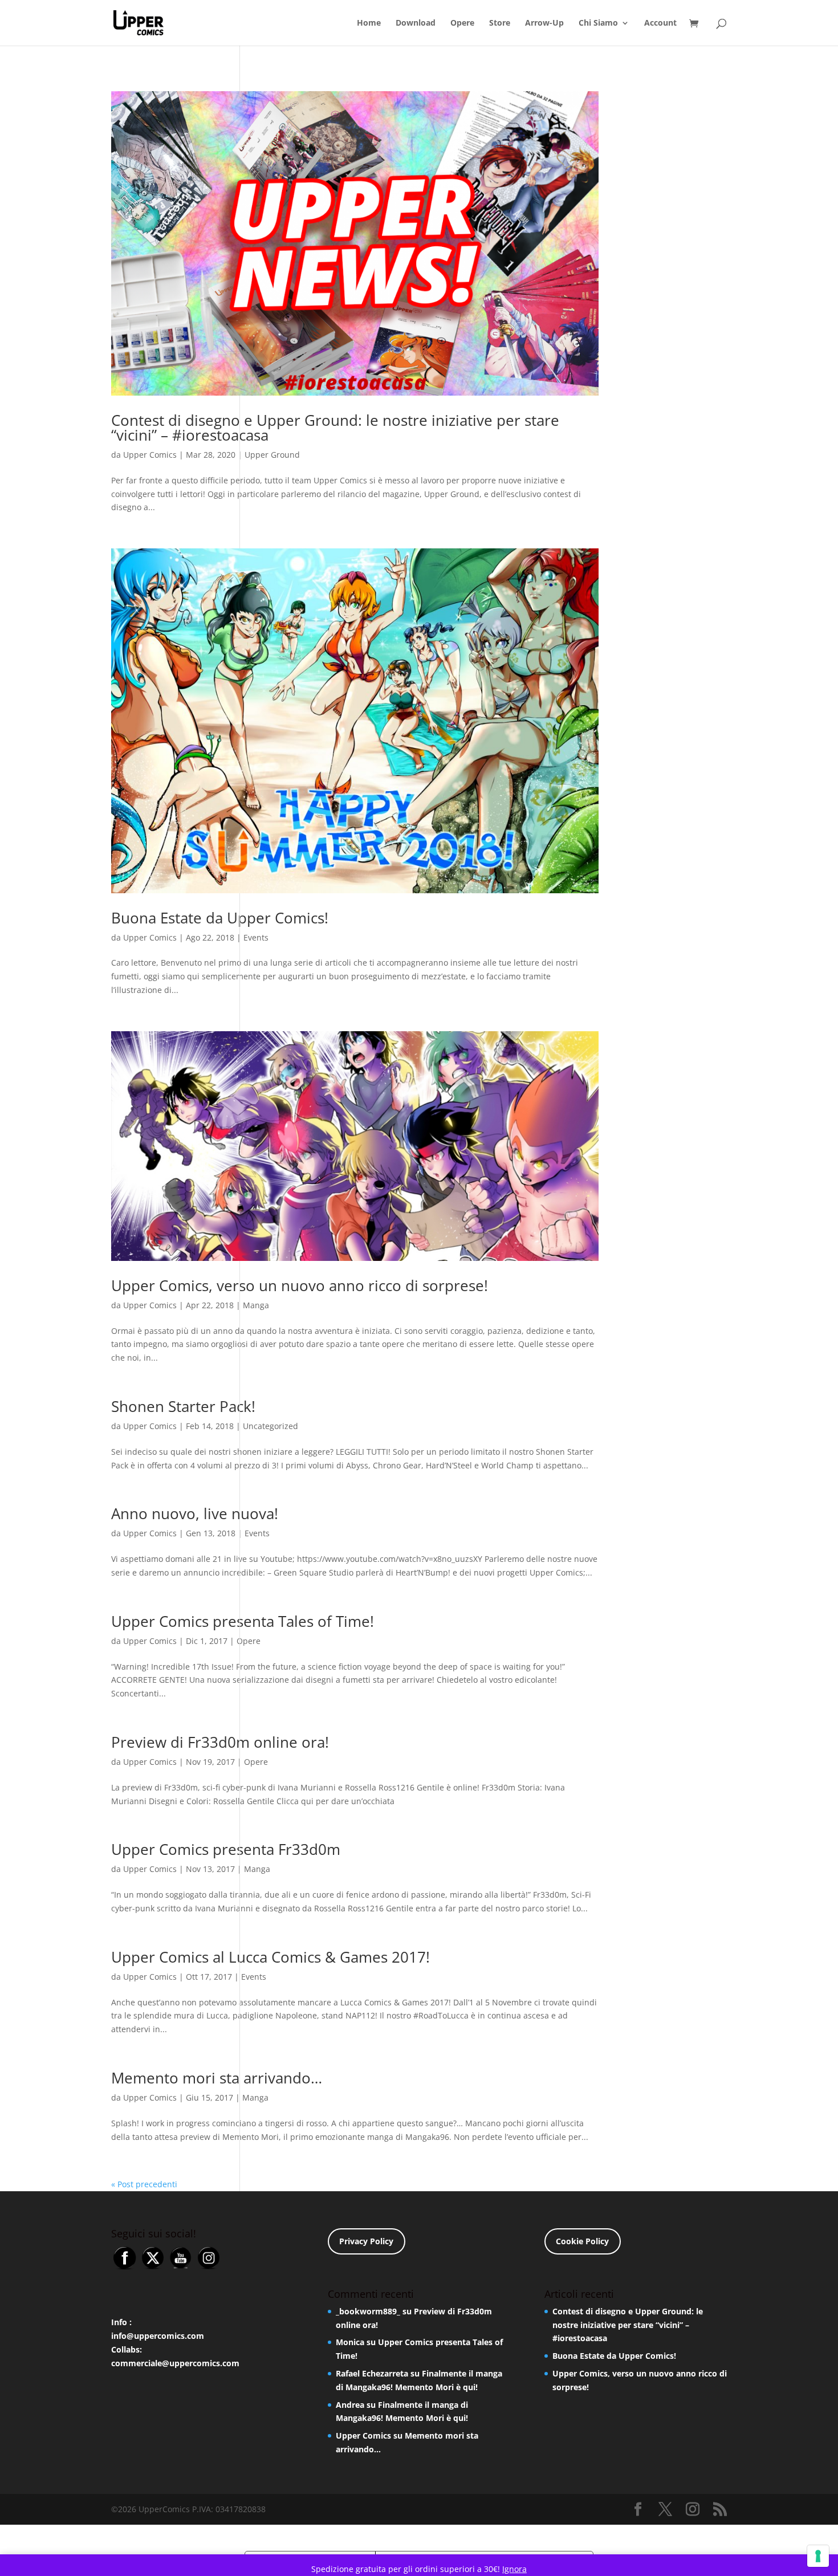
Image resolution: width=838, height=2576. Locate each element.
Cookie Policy (582, 2241)
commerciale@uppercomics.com (175, 2363)
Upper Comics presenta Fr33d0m (226, 1849)
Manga (256, 1305)
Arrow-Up (544, 23)
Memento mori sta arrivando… (217, 2078)
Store (500, 23)
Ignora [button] (514, 2569)
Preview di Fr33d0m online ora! (220, 1742)
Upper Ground (272, 455)
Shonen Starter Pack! (183, 1406)
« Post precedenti (144, 2184)
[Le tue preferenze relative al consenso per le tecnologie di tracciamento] (818, 2556)
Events (256, 937)
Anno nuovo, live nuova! (195, 1513)
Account (660, 23)
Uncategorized (270, 1426)
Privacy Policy (366, 2241)
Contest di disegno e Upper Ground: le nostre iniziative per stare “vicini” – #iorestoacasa (335, 428)
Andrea (350, 2405)
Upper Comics (150, 455)
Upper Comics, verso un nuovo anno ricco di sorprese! (300, 1285)
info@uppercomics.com (158, 2336)
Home (369, 23)
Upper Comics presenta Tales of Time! (243, 1621)
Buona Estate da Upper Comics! (220, 918)
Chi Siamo (598, 23)
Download (416, 23)
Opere (462, 23)
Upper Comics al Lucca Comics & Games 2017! (270, 1957)
